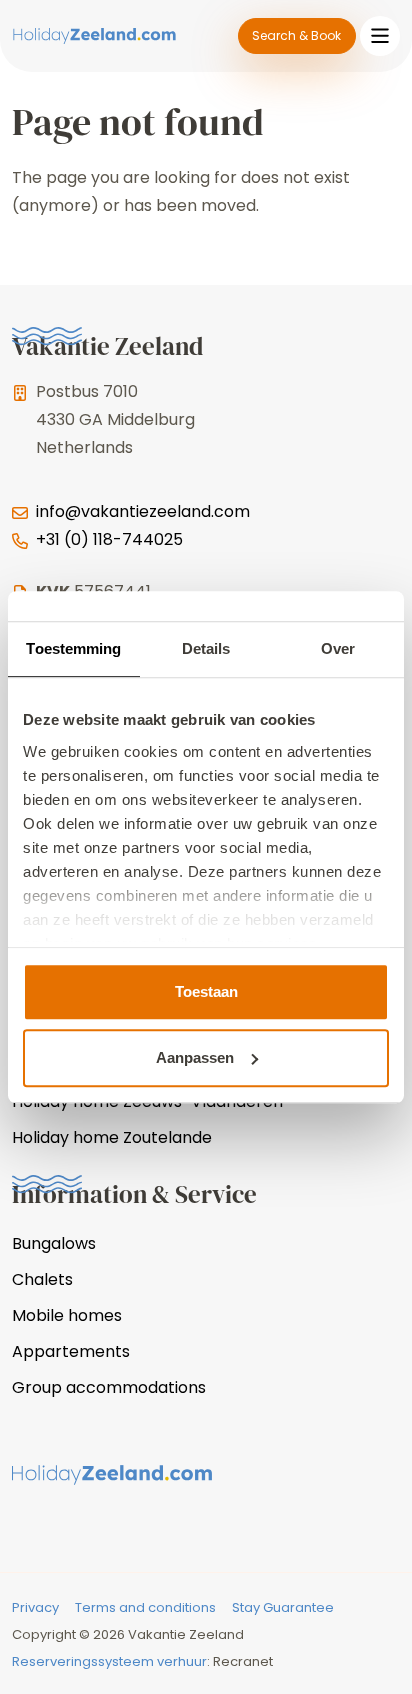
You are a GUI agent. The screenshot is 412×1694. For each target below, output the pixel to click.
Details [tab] (206, 648)
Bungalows (54, 1243)
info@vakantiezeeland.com (143, 511)
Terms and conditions (145, 1607)
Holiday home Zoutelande (112, 1137)
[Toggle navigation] (380, 36)
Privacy (35, 1607)
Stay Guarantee (283, 1607)
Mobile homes (67, 1315)
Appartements (71, 1351)
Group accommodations (109, 1387)
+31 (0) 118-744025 (109, 539)
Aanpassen (195, 1057)
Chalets (42, 1279)
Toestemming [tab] (73, 648)
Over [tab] (338, 648)
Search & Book (296, 35)
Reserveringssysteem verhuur (109, 1661)
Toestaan (206, 991)
